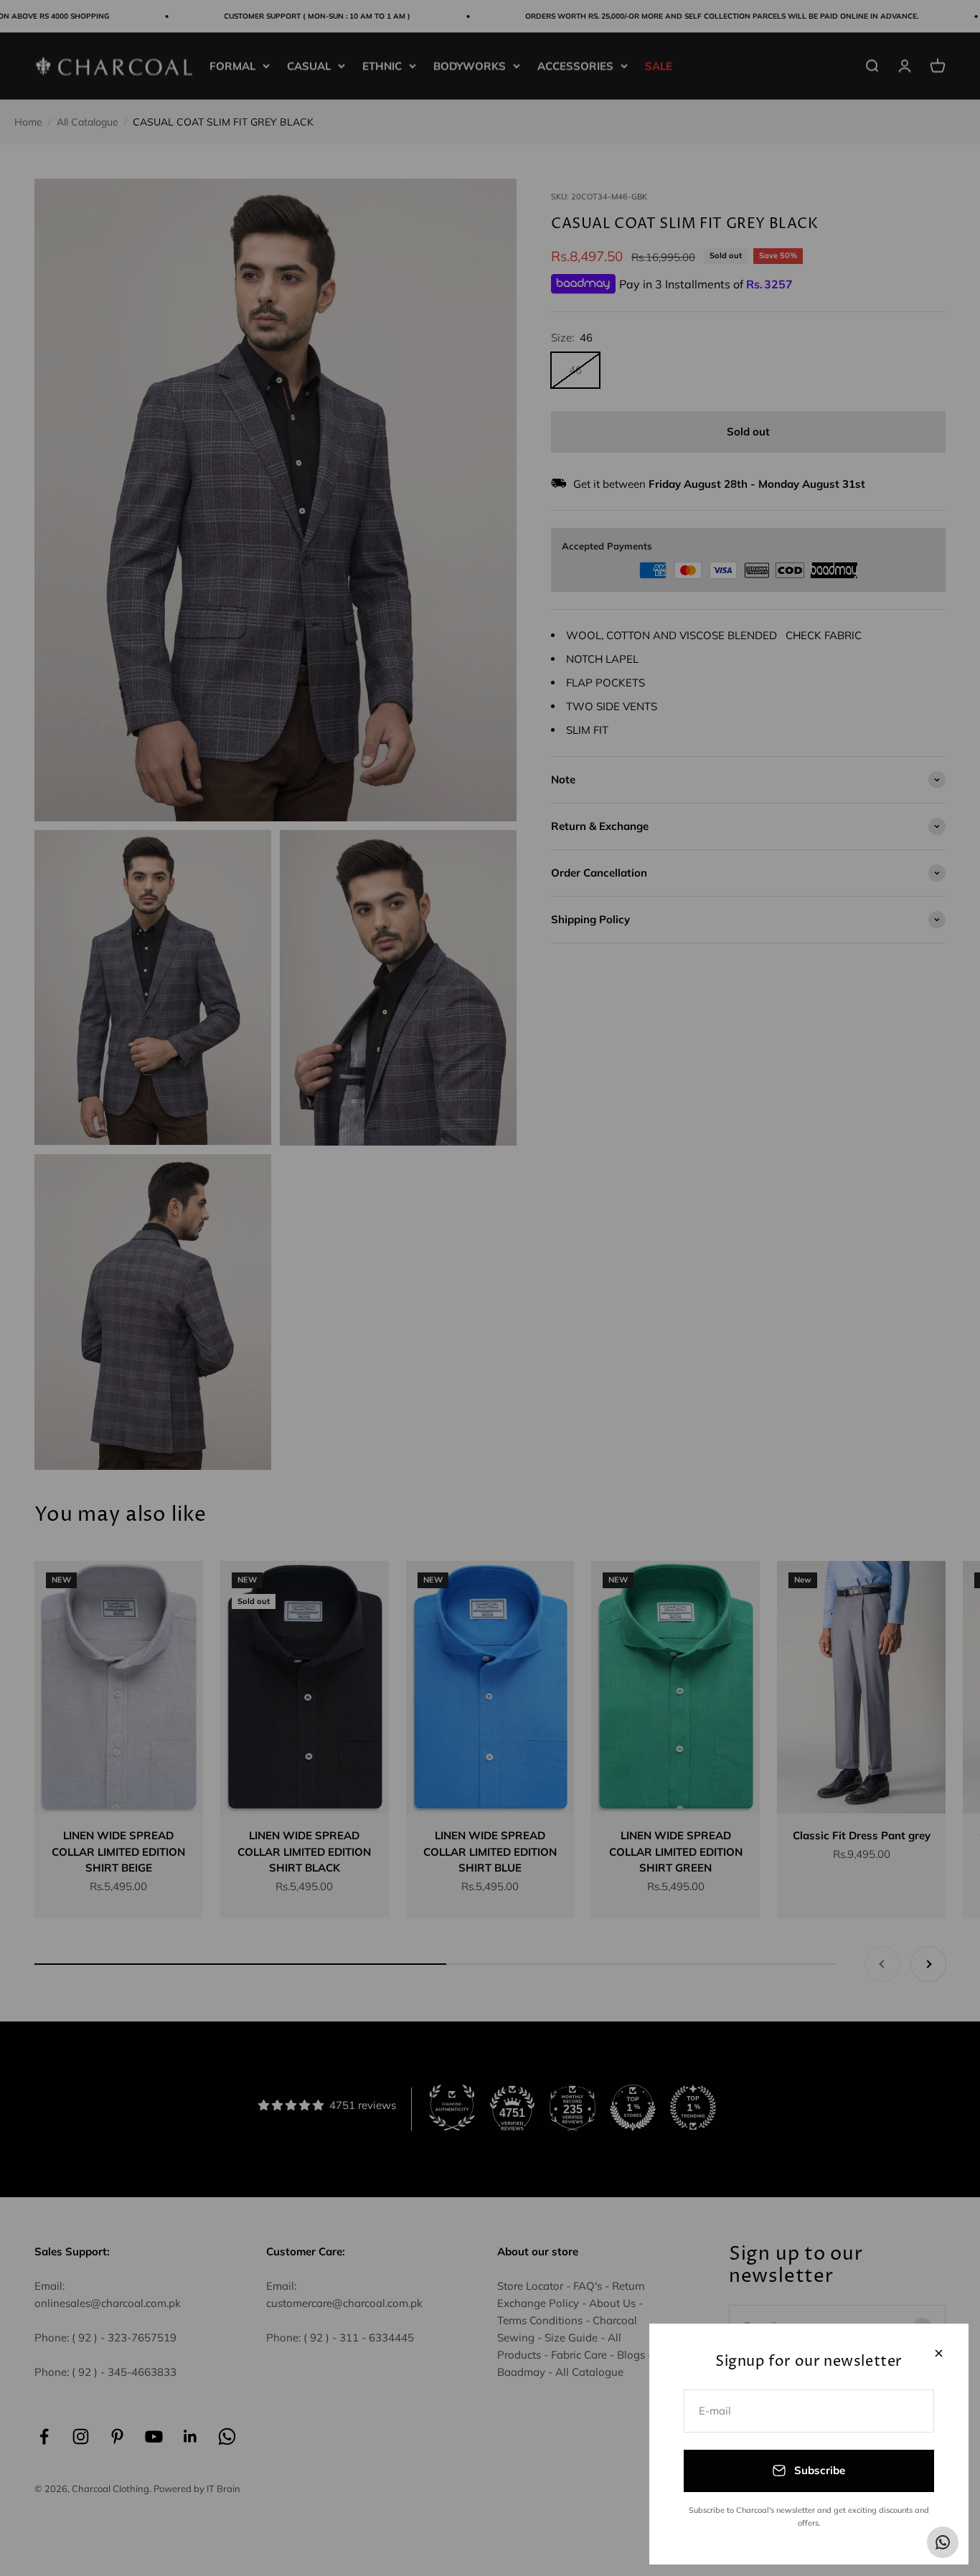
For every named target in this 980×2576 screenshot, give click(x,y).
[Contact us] (943, 2542)
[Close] (939, 2353)
